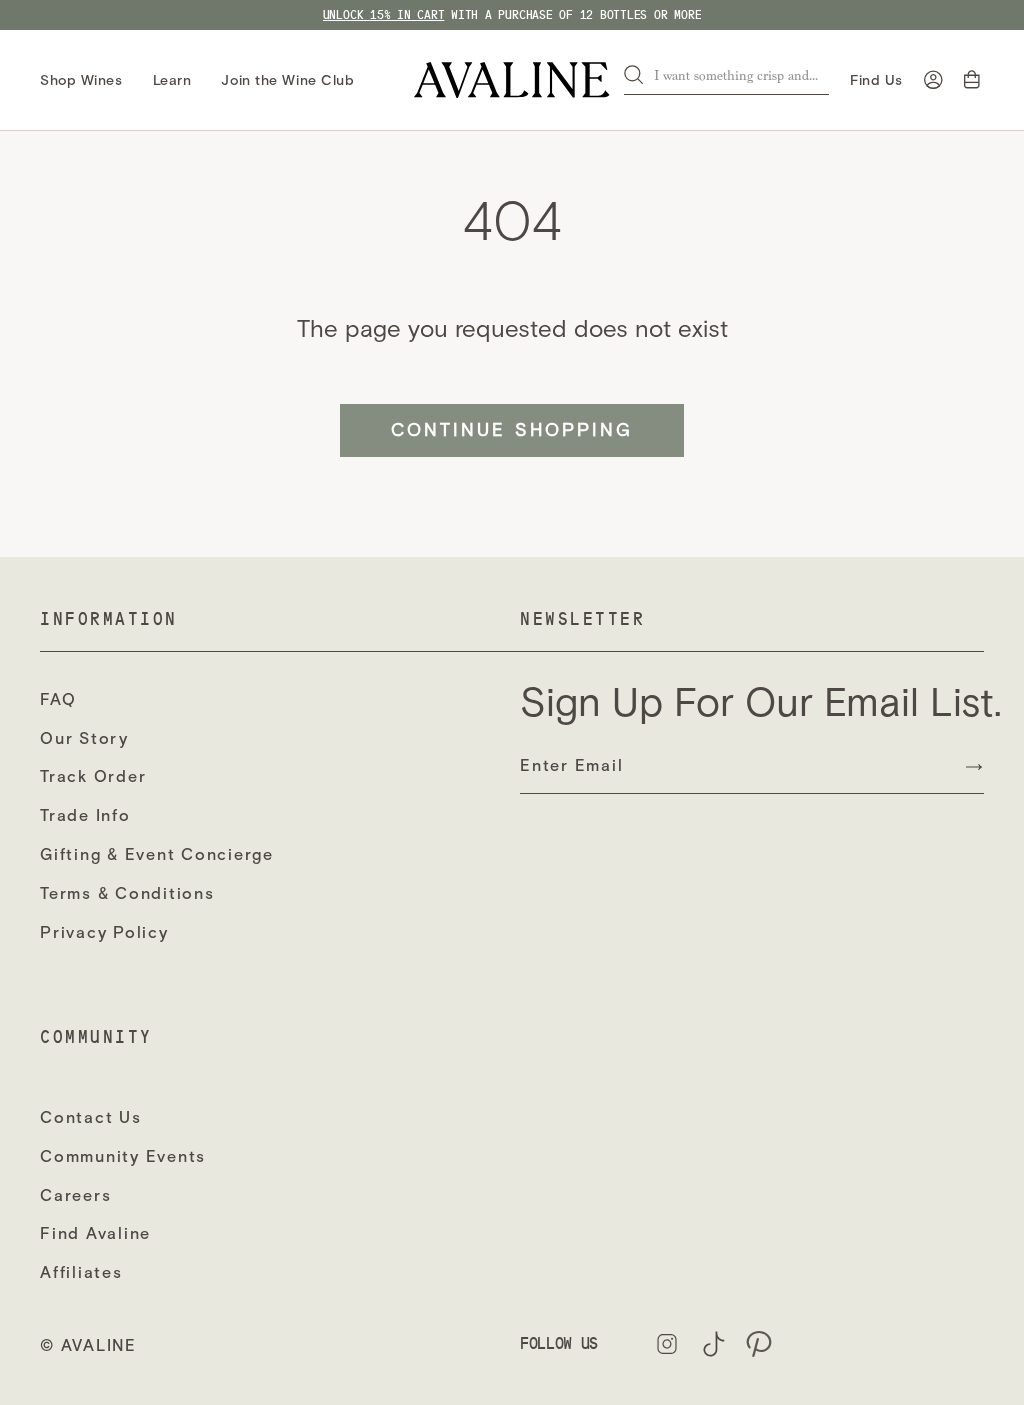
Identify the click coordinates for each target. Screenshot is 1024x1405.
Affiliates (81, 1272)
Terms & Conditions (127, 893)
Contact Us (91, 1117)
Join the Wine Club (287, 80)
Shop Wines (81, 80)
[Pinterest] (759, 1344)
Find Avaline (95, 1233)
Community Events (123, 1156)
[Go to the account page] (933, 80)
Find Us (876, 80)
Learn (172, 80)
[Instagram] (667, 1344)
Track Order (93, 776)
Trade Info (85, 815)
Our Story (84, 738)
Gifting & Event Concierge (157, 854)
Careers (75, 1195)
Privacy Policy (104, 932)
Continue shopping (512, 430)
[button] (974, 80)
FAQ (58, 699)
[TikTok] (713, 1344)
